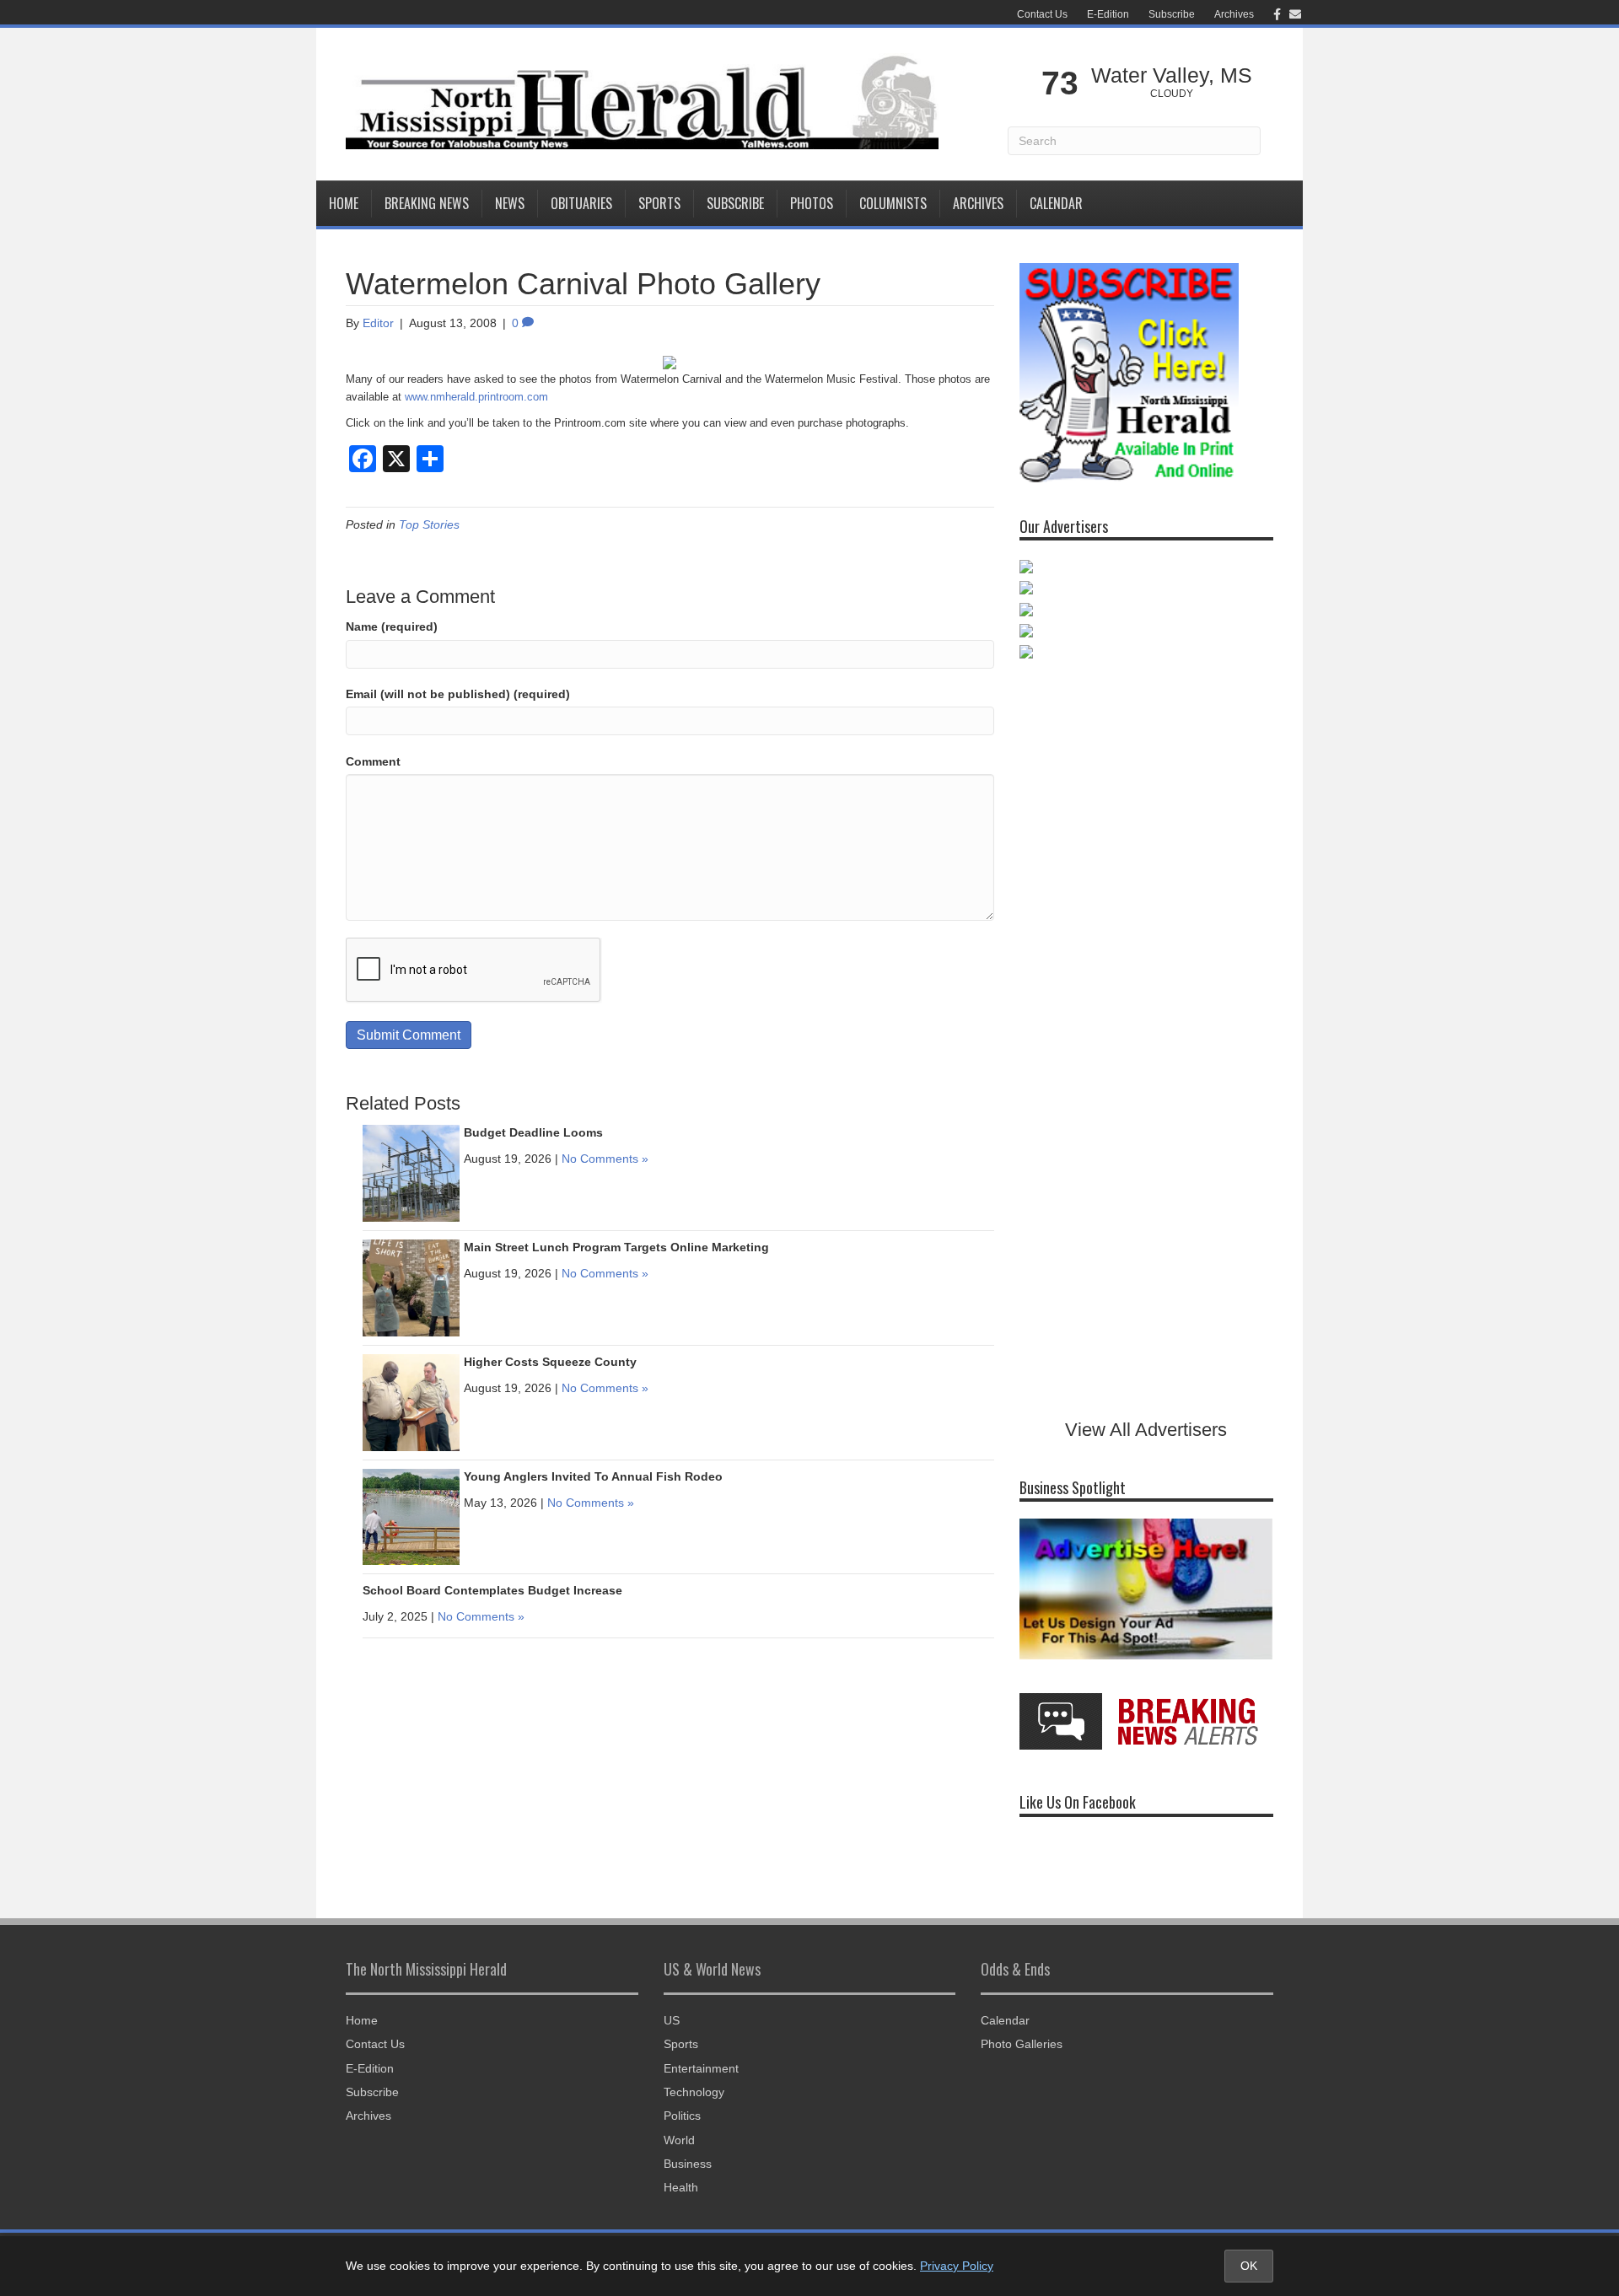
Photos (812, 203)
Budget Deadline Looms (533, 1132)
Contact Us (1042, 14)
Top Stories (429, 524)
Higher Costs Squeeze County (550, 1362)
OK (1249, 2266)
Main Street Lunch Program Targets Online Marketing (616, 1247)
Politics (682, 2116)
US (672, 2020)
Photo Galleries (1022, 2044)
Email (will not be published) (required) (458, 694)
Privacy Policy (957, 2266)
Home (344, 203)
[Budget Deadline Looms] (411, 1173)
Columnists (893, 203)
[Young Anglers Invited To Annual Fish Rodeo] (411, 1516)
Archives (1234, 14)
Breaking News (427, 203)
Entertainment (701, 2068)
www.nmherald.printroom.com (476, 397)
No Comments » (605, 1159)
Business (688, 2164)
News (510, 203)
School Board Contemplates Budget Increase (492, 1590)
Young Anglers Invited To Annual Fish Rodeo (593, 1476)
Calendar (1056, 203)
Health (681, 2187)
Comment (373, 761)
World (679, 2140)
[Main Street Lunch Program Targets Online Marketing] (411, 1288)
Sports (659, 203)
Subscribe (1172, 14)
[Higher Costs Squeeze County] (411, 1402)
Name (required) (392, 626)
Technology (694, 2092)
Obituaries (581, 203)
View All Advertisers (1146, 1430)
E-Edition (1108, 14)
